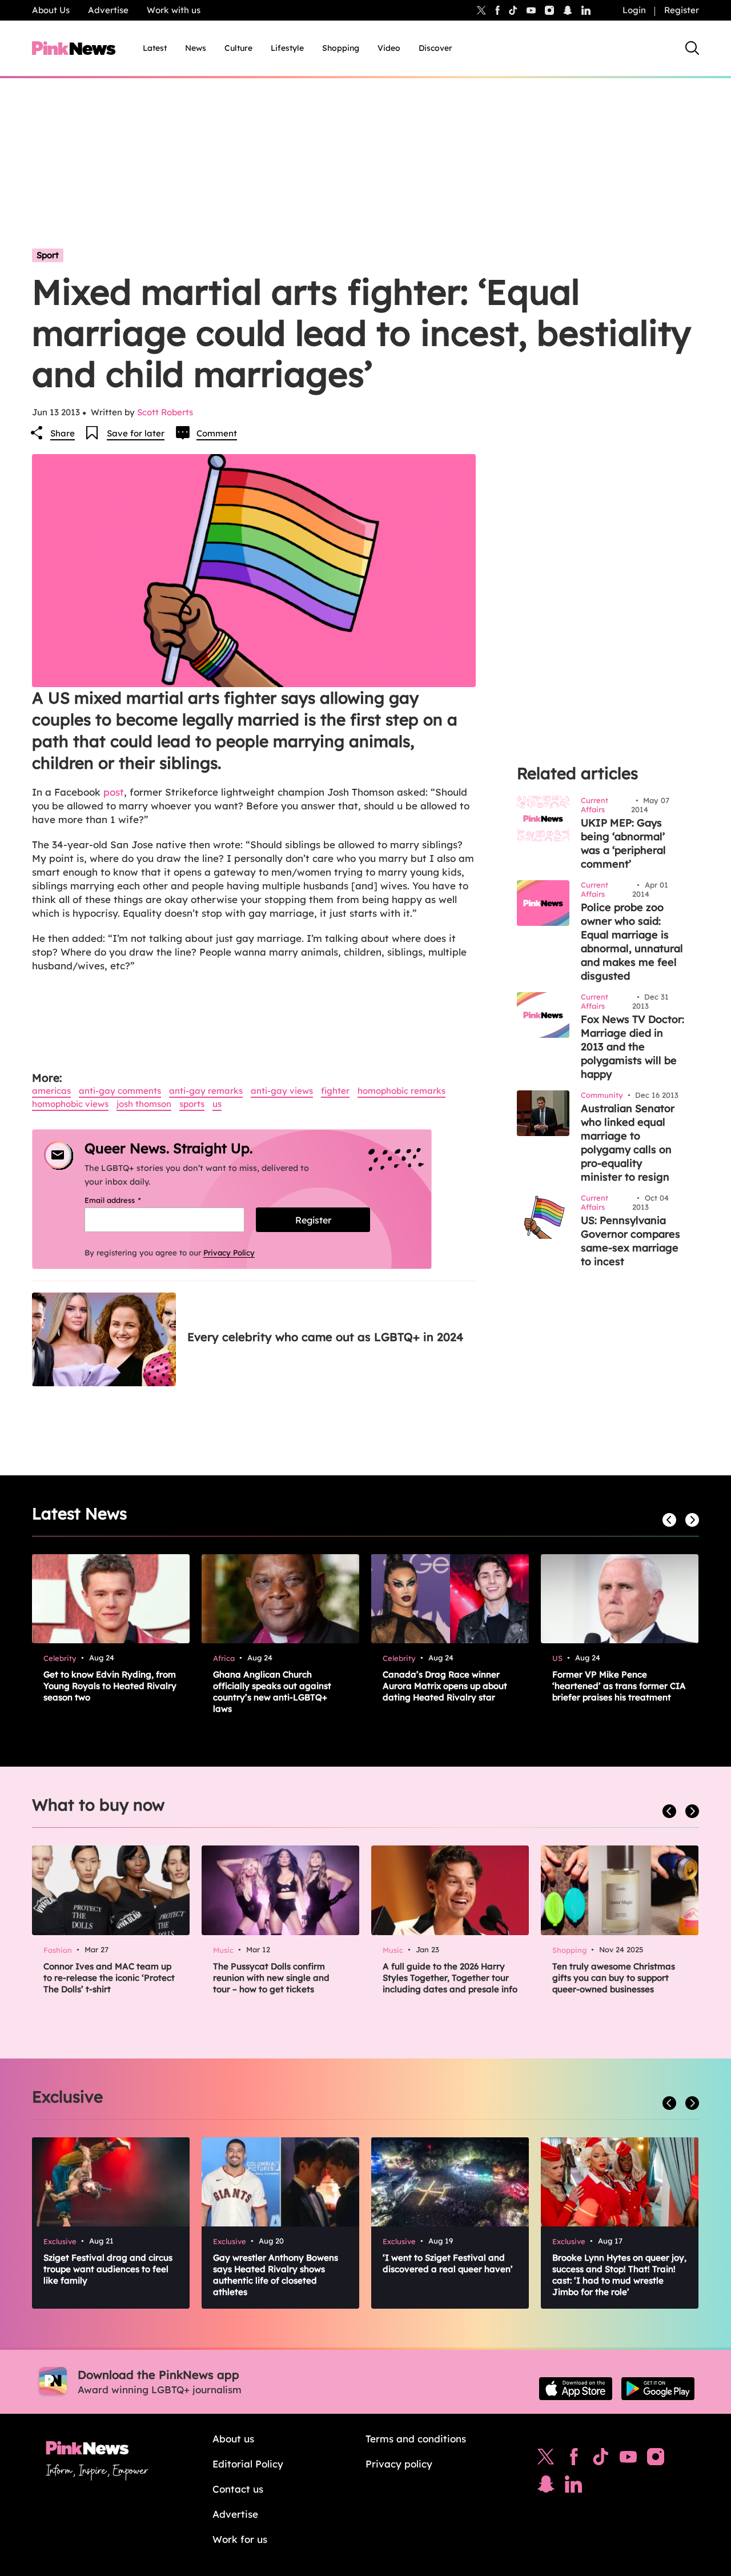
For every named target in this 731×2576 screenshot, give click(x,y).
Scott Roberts (165, 412)
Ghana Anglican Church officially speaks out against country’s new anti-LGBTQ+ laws (272, 1692)
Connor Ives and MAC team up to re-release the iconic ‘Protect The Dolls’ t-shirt (109, 1978)
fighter (335, 1091)
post (114, 792)
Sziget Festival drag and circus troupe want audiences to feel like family (108, 2269)
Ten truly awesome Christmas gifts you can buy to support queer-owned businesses (614, 1978)
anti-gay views (282, 1091)
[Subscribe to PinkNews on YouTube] (628, 2459)
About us (233, 2439)
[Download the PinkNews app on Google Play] (658, 2389)
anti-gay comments (120, 1091)
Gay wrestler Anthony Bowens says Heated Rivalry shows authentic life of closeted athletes (276, 2275)
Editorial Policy (248, 2464)
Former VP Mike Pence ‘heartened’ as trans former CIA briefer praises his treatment (619, 1686)
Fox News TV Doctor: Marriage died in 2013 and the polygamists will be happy (632, 1047)
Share (63, 433)
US (217, 1104)
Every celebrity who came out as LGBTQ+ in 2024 (325, 1337)
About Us (51, 10)
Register (682, 10)
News (196, 48)
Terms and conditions (416, 2439)
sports (192, 1104)
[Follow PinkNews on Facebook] (574, 2459)
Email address (127, 1200)
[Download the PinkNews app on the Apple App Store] (576, 2389)
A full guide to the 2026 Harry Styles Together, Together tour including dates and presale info (450, 1978)
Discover (435, 48)
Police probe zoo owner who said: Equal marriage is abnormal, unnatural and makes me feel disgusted (632, 942)
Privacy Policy (229, 1253)
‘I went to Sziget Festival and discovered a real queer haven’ (448, 2263)
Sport (48, 255)
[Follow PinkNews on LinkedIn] (586, 10)
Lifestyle (287, 48)
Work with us (174, 10)
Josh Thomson (144, 1104)
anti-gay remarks (206, 1091)
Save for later (136, 433)
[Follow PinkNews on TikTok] (601, 2459)
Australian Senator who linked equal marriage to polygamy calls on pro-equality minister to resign (628, 1143)
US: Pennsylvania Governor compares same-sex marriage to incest (630, 1241)
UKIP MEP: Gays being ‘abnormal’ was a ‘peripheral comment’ (623, 843)
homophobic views (70, 1104)
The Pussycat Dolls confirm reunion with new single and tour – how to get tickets (271, 1978)
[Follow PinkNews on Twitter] (546, 2459)
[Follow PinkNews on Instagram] (656, 2459)
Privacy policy (399, 2464)
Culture (238, 48)
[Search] (692, 48)
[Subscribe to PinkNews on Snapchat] (546, 2487)
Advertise (108, 10)
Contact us (238, 2489)
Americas (51, 1091)
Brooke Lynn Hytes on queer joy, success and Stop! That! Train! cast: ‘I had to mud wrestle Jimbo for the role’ (619, 2275)
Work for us (240, 2539)
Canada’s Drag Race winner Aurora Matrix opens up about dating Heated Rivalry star (445, 1686)
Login (634, 10)
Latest (155, 48)
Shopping (341, 48)
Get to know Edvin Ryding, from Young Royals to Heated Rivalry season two (110, 1686)
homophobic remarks (401, 1091)
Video (389, 48)
